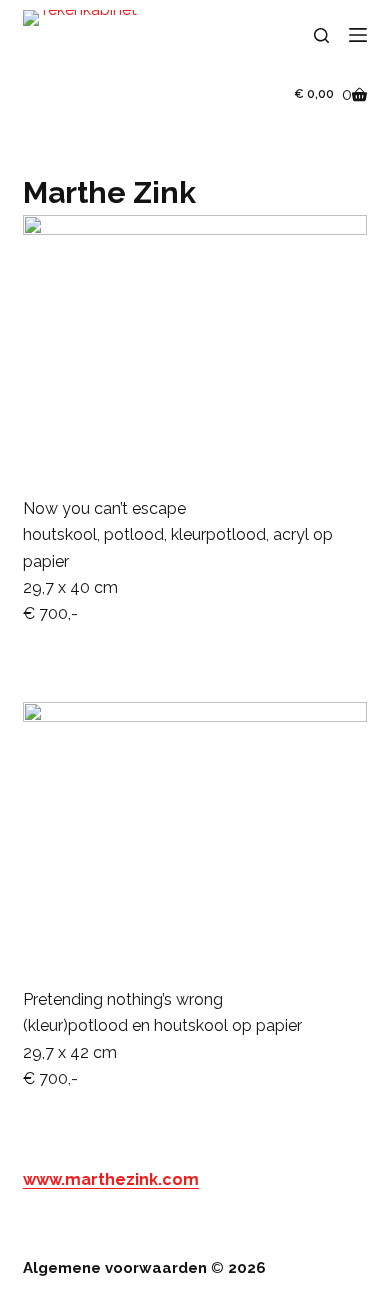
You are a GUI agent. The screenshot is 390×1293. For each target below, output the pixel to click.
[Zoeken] (321, 35)
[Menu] (358, 35)
